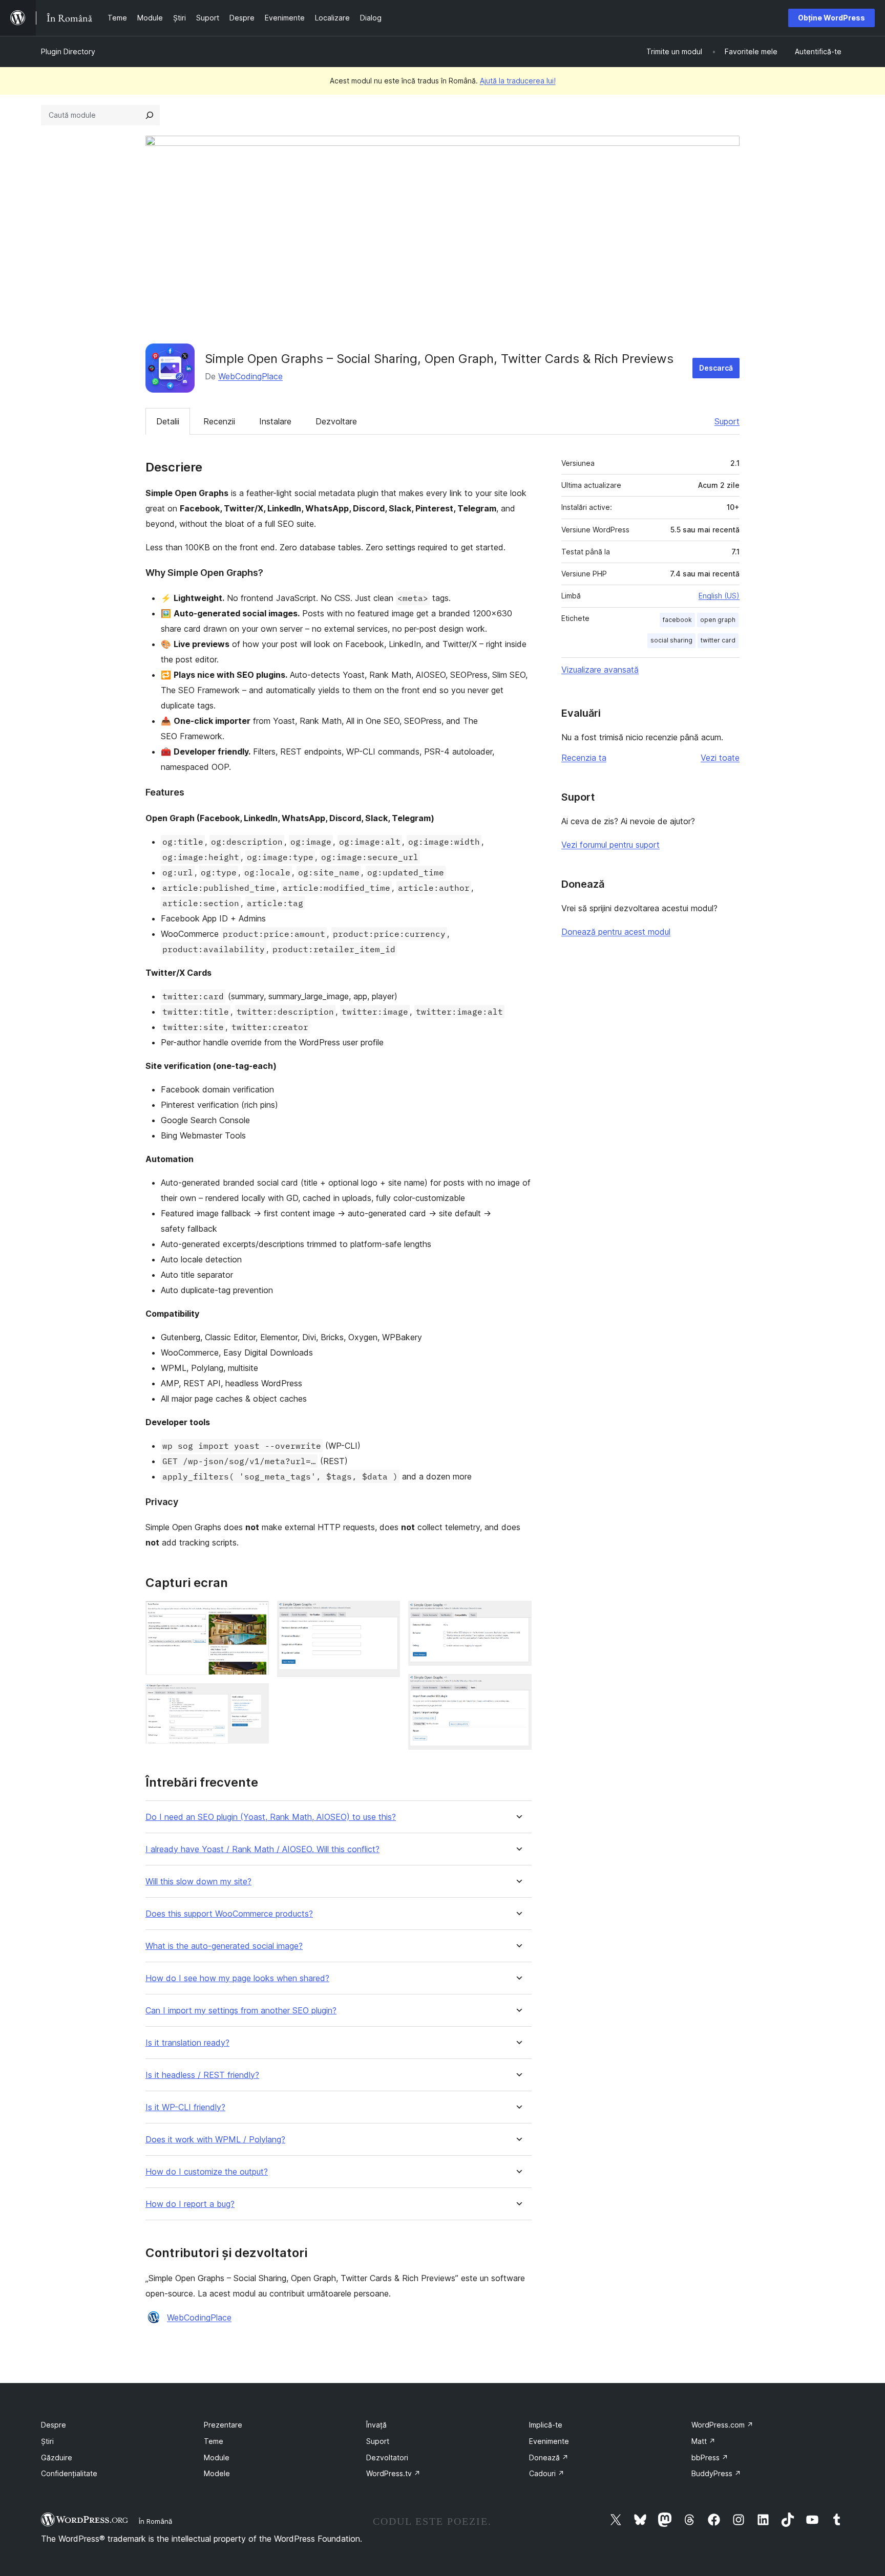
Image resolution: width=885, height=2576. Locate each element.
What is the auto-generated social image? (224, 1946)
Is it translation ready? (187, 2043)
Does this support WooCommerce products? (229, 1914)
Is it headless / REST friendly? (202, 2075)
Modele (217, 2473)
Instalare (275, 421)
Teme (214, 2441)
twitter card (718, 640)
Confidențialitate (69, 2473)
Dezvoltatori (387, 2457)
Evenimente (549, 2441)
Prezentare (223, 2425)
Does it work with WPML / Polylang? (215, 2140)
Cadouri (547, 2473)
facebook (677, 620)
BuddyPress (716, 2473)
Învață (376, 2425)
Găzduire (57, 2457)
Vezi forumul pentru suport (610, 845)
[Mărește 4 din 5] (518, 1615)
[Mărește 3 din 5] (386, 1615)
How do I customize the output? (207, 2172)
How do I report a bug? (190, 2204)
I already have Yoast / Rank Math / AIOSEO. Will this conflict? (262, 1849)
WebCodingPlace (250, 376)
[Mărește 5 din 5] (518, 1688)
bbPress (710, 2457)
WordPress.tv (393, 2473)
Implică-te (546, 2425)
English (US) (719, 596)
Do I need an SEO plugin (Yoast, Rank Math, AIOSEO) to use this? (271, 1817)
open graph (718, 620)
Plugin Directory (68, 51)
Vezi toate (720, 758)
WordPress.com (722, 2425)
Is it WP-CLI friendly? (185, 2107)
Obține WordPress (831, 18)
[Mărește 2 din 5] (255, 1697)
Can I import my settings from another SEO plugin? (241, 2011)
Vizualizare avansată (600, 670)
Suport (727, 421)
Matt (703, 2441)
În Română (155, 2521)
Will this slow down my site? (198, 1882)
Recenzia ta (584, 758)
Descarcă (716, 368)
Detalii (168, 421)
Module (217, 2457)
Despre (54, 2425)
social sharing (671, 640)
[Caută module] (150, 115)
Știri (47, 2441)
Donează (549, 2457)
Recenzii (219, 421)
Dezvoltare (336, 421)
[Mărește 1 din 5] (255, 1615)
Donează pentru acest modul (616, 932)
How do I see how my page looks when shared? (237, 1978)
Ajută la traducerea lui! (518, 81)
